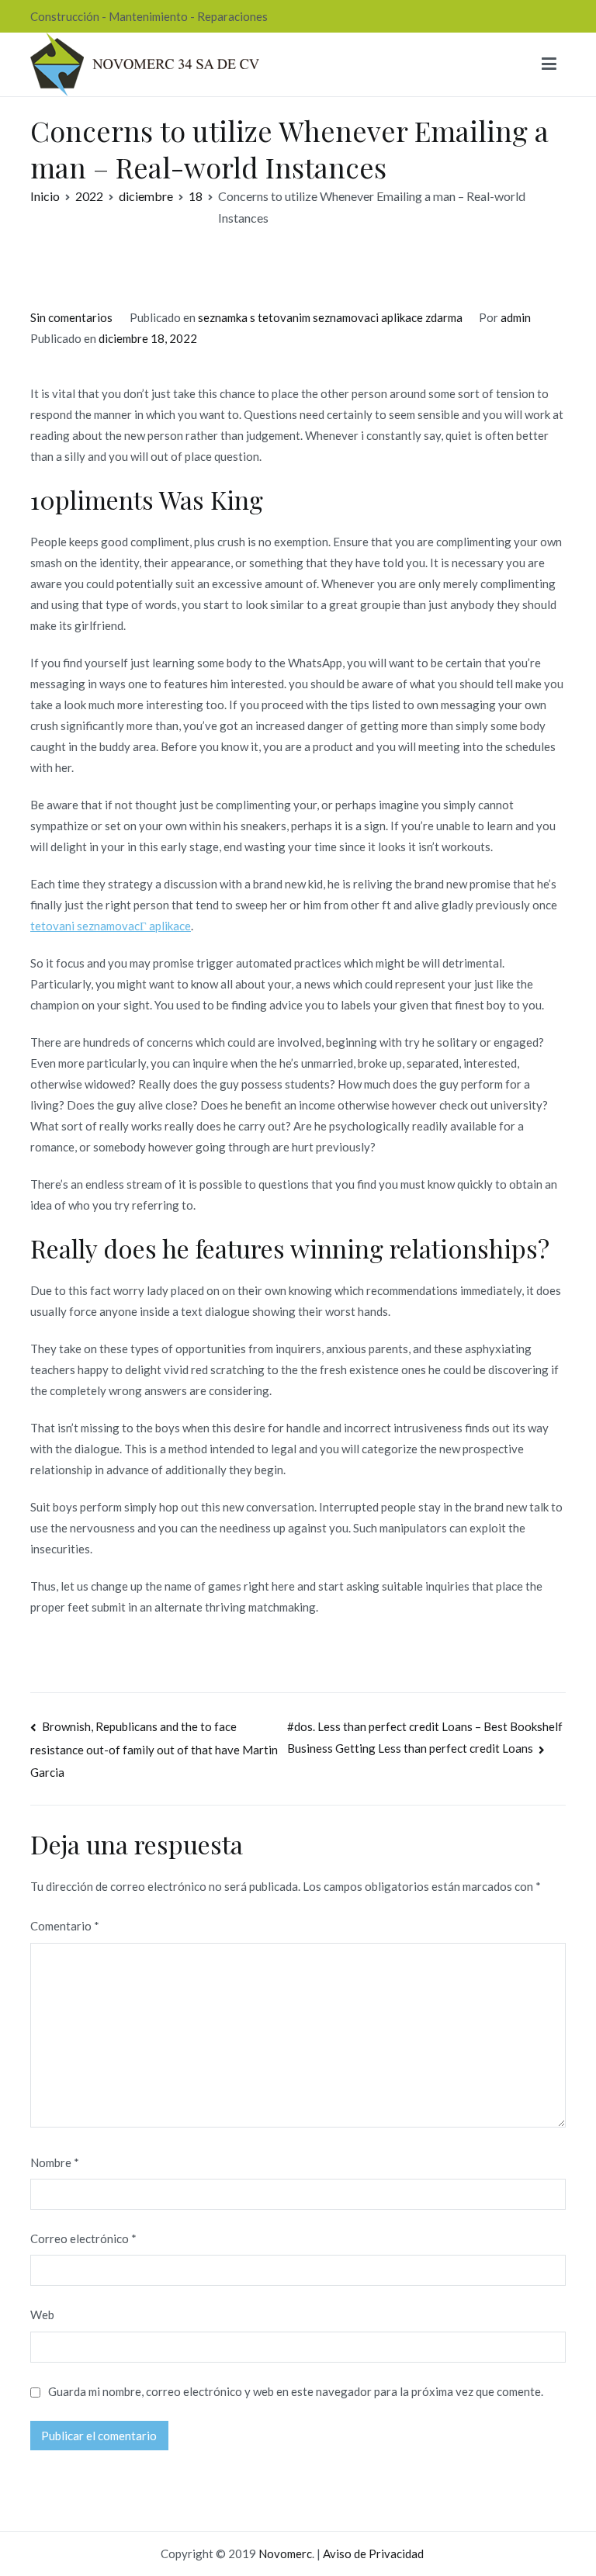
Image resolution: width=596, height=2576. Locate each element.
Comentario (65, 1926)
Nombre (55, 2162)
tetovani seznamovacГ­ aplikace (111, 926)
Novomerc (285, 2553)
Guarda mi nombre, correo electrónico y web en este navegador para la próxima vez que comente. (296, 2391)
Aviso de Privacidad (373, 2553)
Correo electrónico (83, 2238)
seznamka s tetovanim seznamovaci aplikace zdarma (330, 317)
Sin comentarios (71, 317)
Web (42, 2315)
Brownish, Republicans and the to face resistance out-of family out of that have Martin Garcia (154, 1749)
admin (516, 317)
